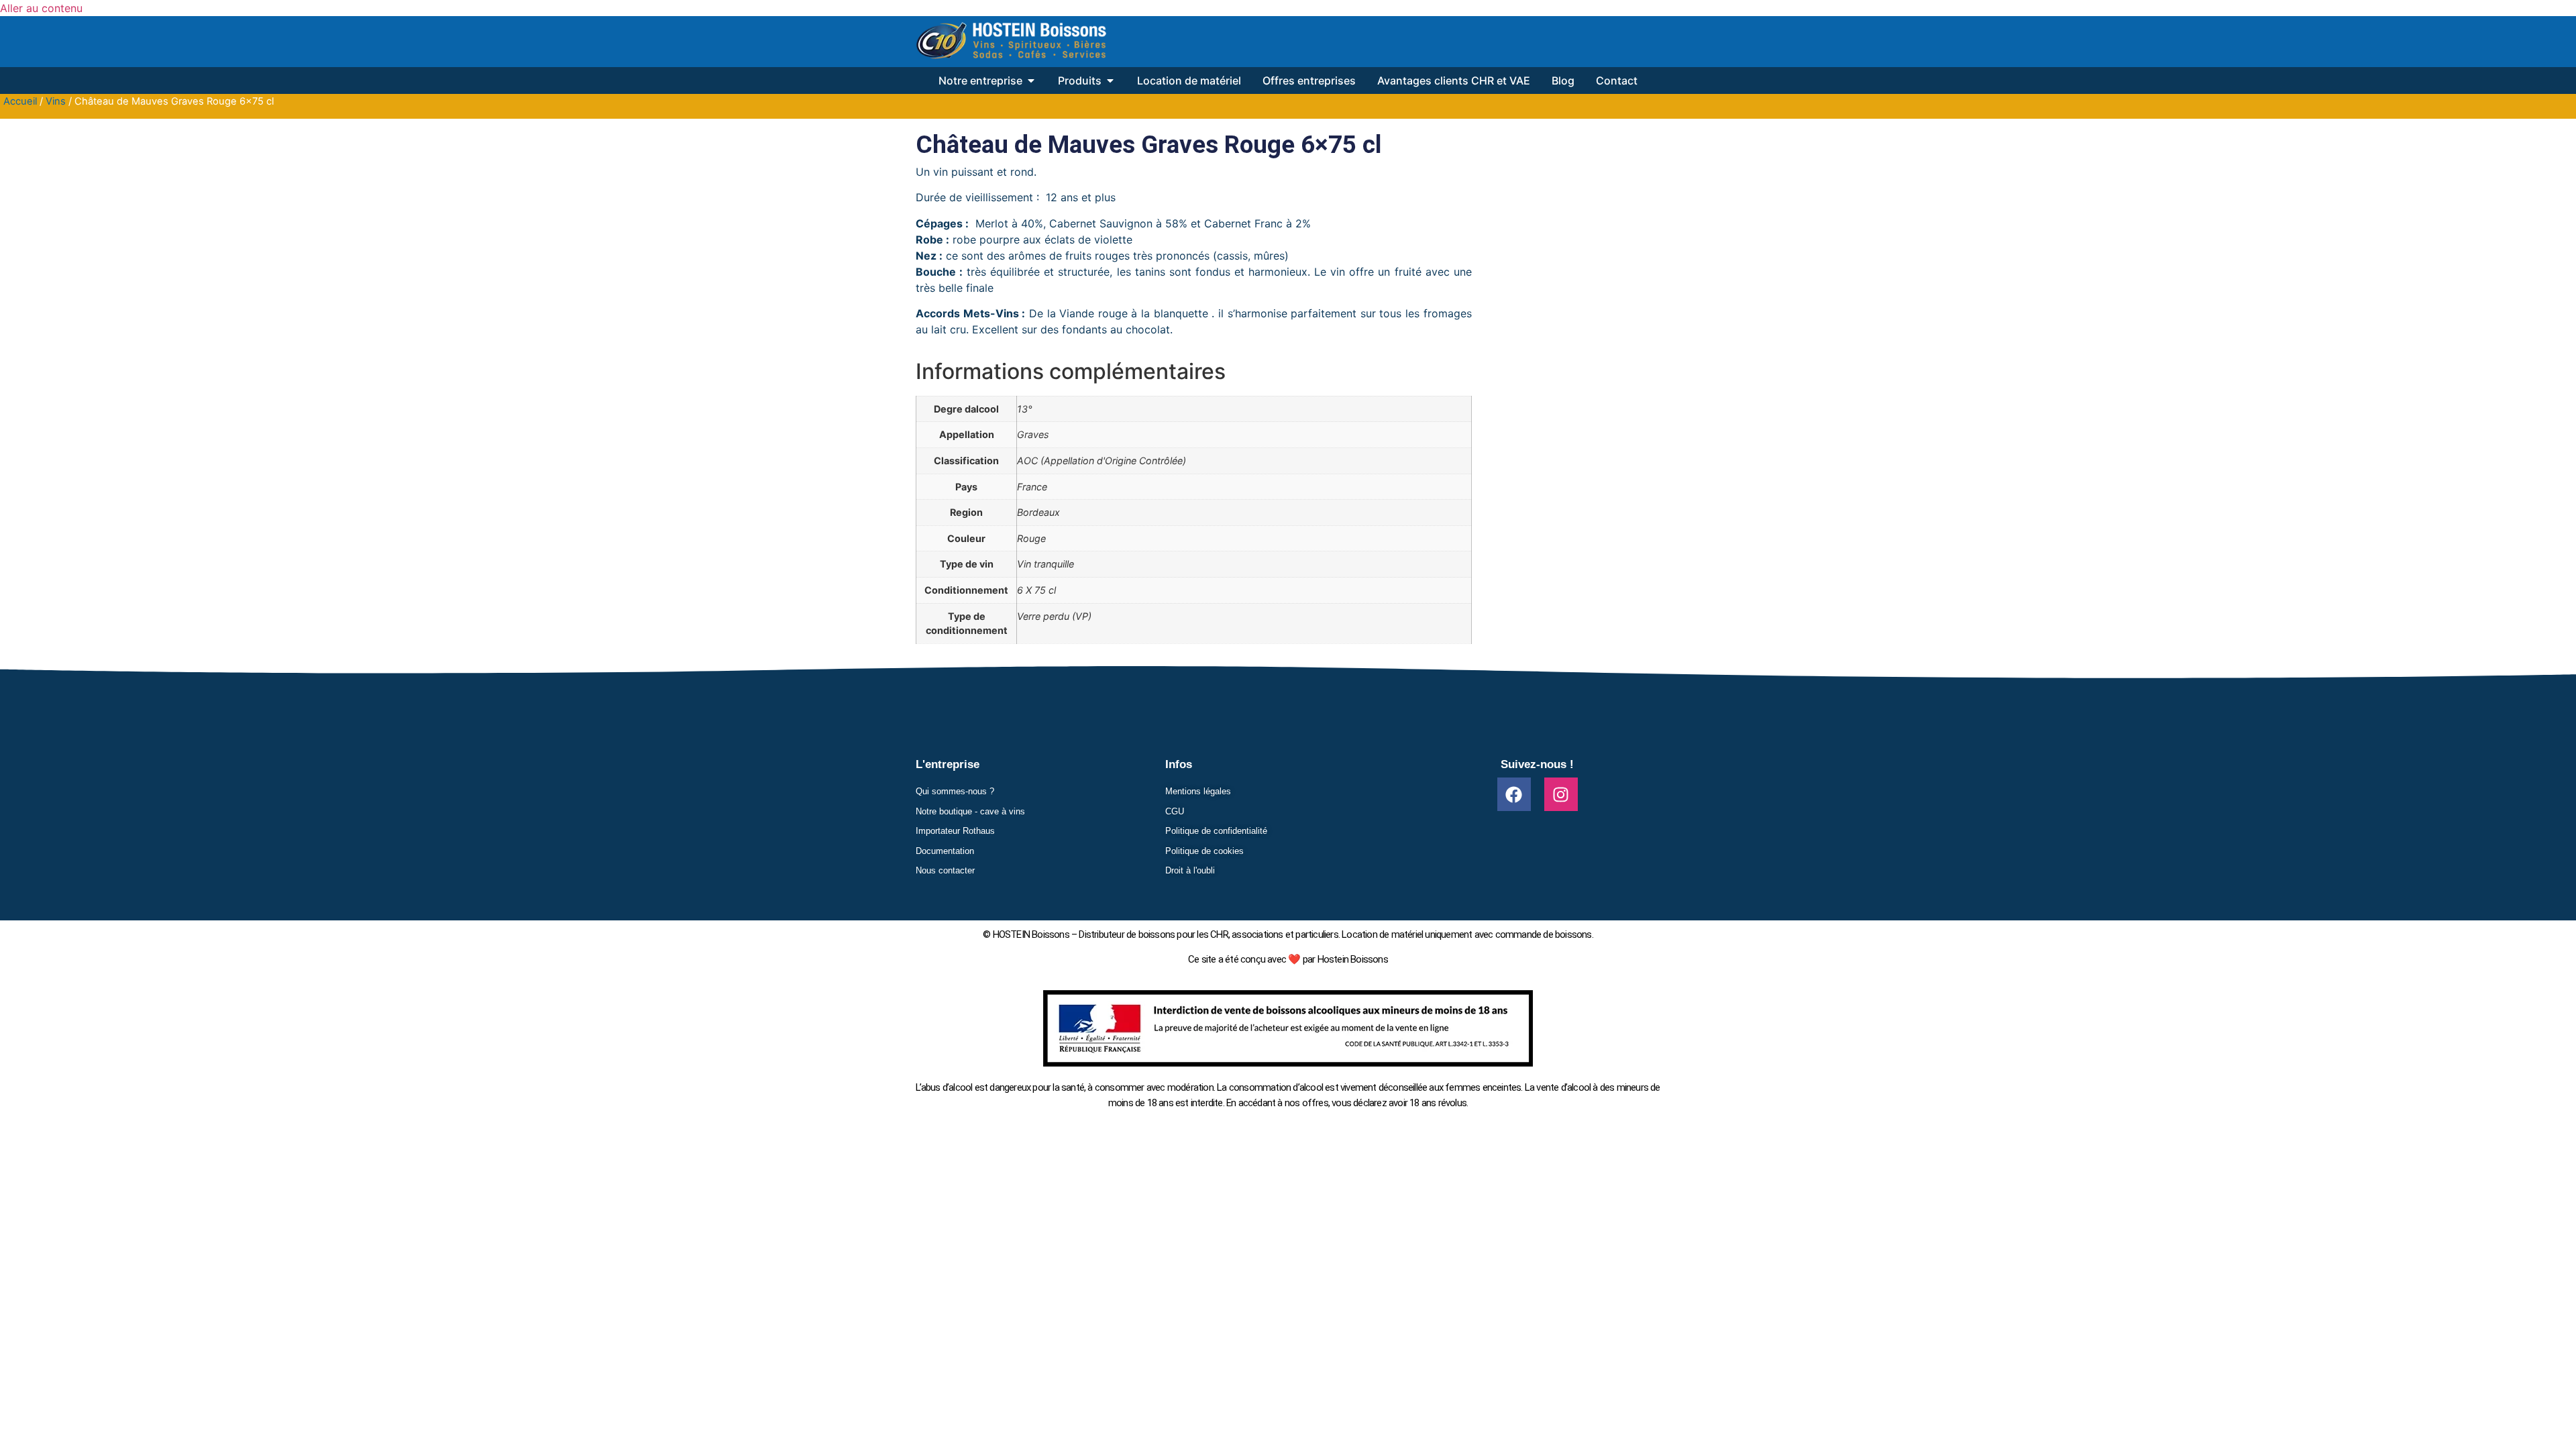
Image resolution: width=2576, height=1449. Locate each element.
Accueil (20, 101)
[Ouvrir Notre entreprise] (1031, 80)
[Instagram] (1561, 794)
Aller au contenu (41, 8)
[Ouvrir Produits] (1110, 80)
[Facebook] (1514, 794)
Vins (56, 101)
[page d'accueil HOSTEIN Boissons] (1011, 42)
